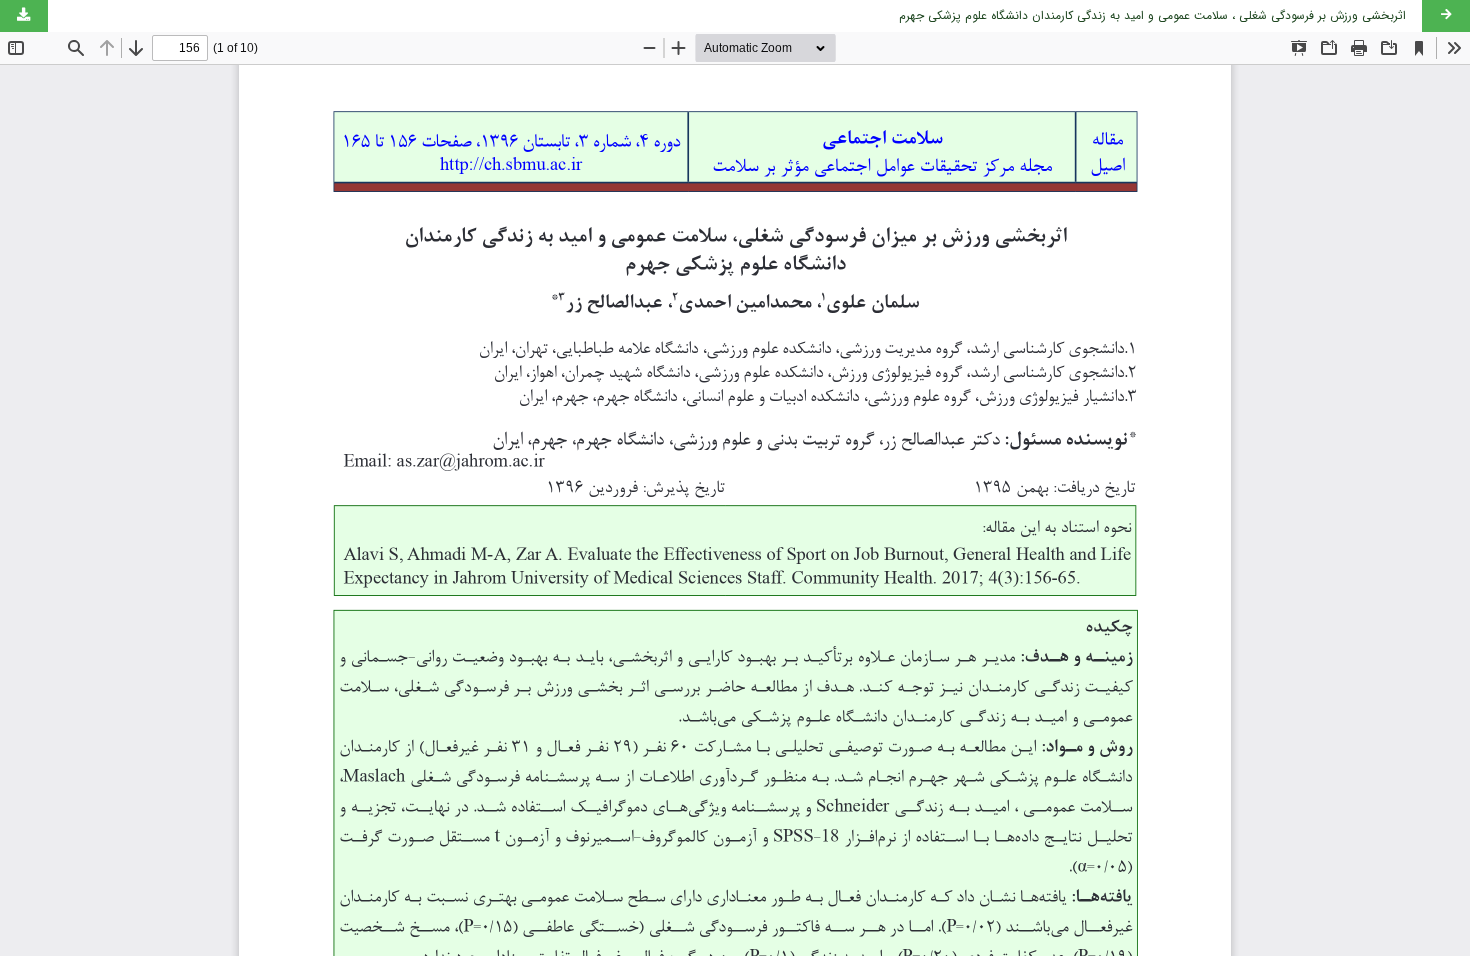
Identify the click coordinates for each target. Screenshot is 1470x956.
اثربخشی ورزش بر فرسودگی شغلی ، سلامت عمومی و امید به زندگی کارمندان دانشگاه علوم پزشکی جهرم (1152, 15)
